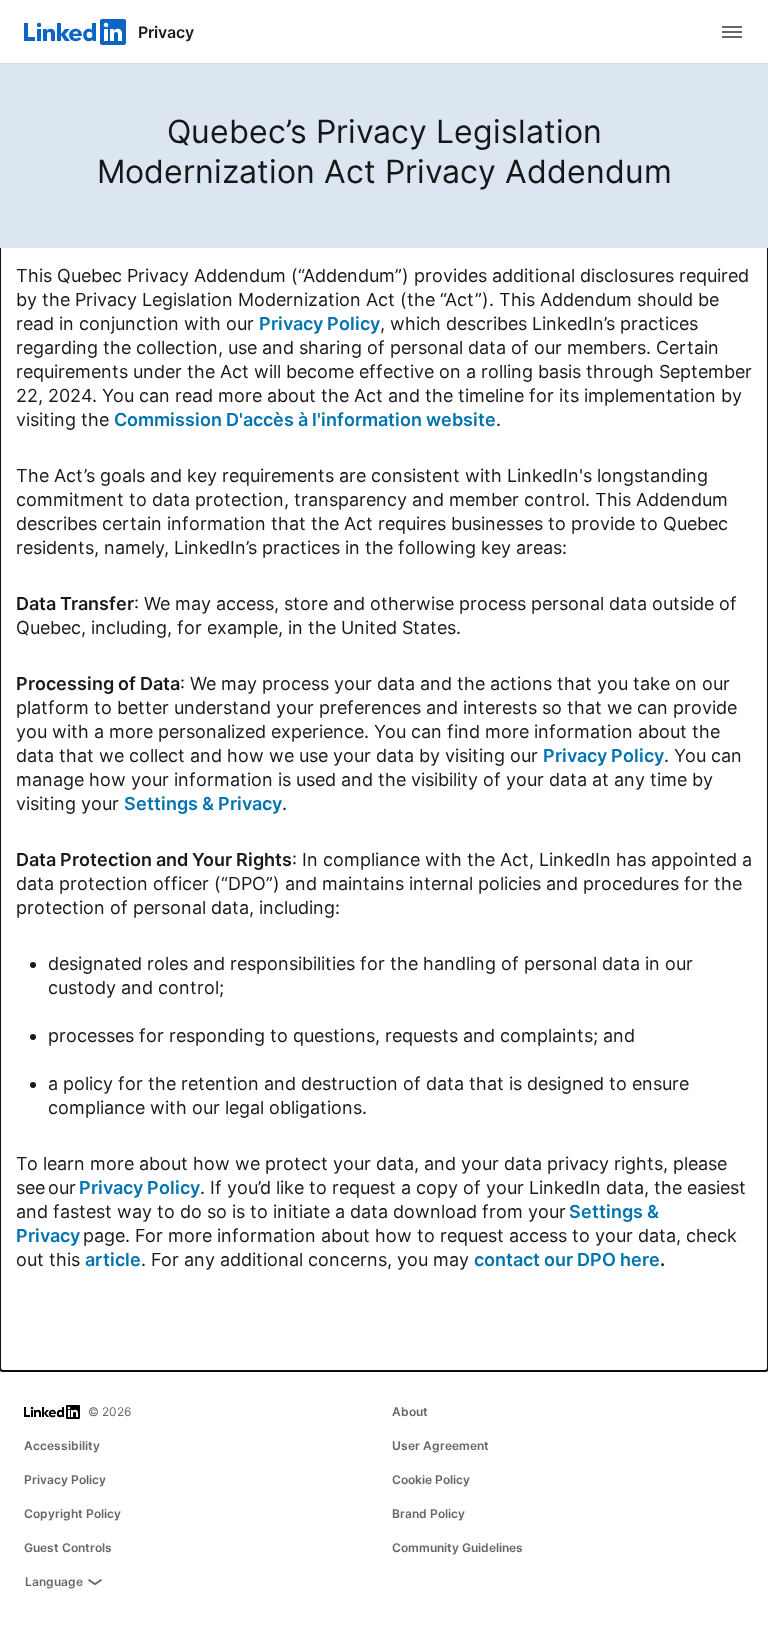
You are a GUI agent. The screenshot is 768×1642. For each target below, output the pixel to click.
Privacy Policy (319, 323)
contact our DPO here (567, 1259)
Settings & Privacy (203, 803)
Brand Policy (428, 1513)
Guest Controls (68, 1547)
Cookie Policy (431, 1479)
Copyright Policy (72, 1513)
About (410, 1411)
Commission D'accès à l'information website (305, 419)
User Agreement (440, 1445)
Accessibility (62, 1445)
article (113, 1259)
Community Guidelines (457, 1547)
